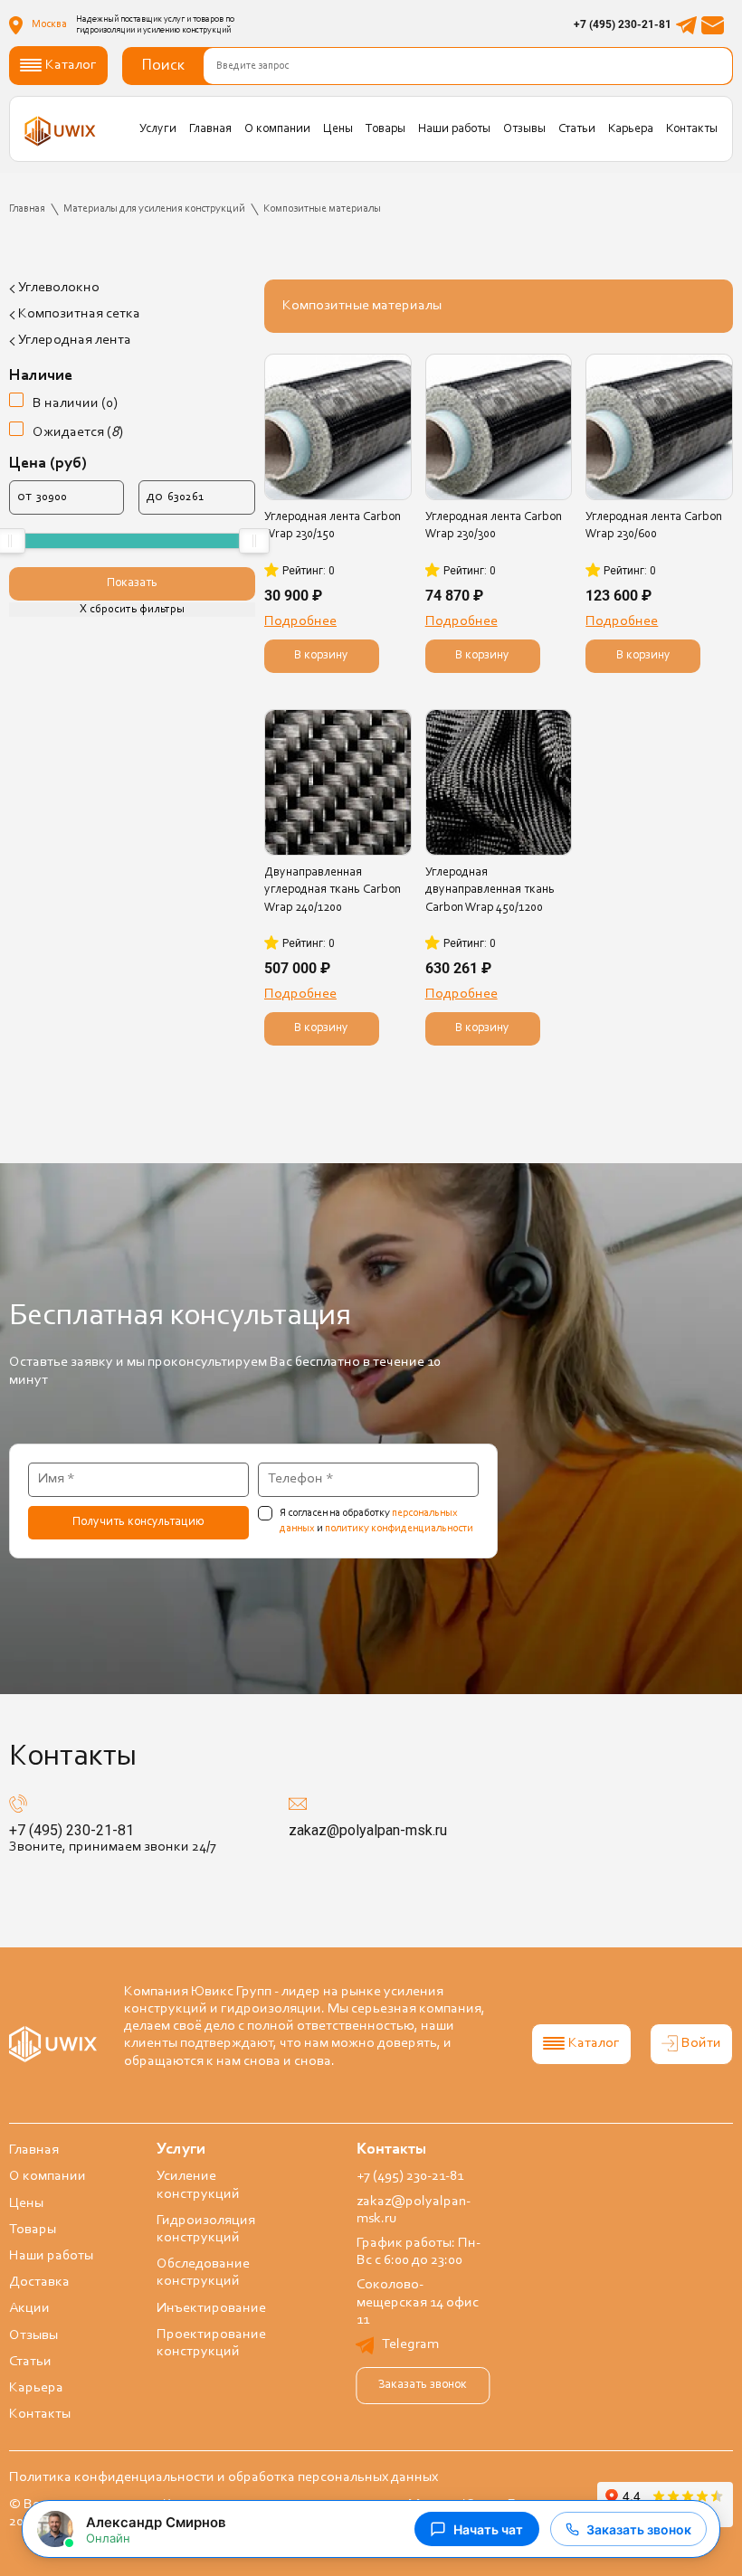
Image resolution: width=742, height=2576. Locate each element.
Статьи (577, 129)
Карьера (631, 129)
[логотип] (60, 131)
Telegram (410, 2344)
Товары (385, 129)
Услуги (158, 129)
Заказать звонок (423, 2385)
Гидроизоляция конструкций (206, 2229)
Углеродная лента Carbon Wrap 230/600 (654, 526)
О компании (277, 129)
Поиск (163, 66)
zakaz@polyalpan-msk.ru (368, 1830)
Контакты (692, 129)
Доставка (39, 2282)
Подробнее (300, 621)
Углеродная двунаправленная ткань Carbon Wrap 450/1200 (490, 890)
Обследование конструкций (203, 2273)
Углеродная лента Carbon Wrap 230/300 (494, 526)
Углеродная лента (75, 340)
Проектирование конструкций (211, 2343)
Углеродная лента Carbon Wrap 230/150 (333, 526)
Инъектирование (211, 2308)
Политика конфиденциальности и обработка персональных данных (224, 2477)
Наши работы (454, 129)
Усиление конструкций (198, 2185)
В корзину (321, 656)
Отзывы (524, 129)
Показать (132, 583)
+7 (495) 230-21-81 (623, 24)
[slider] (254, 541)
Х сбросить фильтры (132, 609)
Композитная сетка (79, 314)
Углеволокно (59, 288)
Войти (701, 2043)
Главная (210, 129)
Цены (338, 129)
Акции (29, 2308)
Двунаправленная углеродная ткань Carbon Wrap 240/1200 (333, 890)
